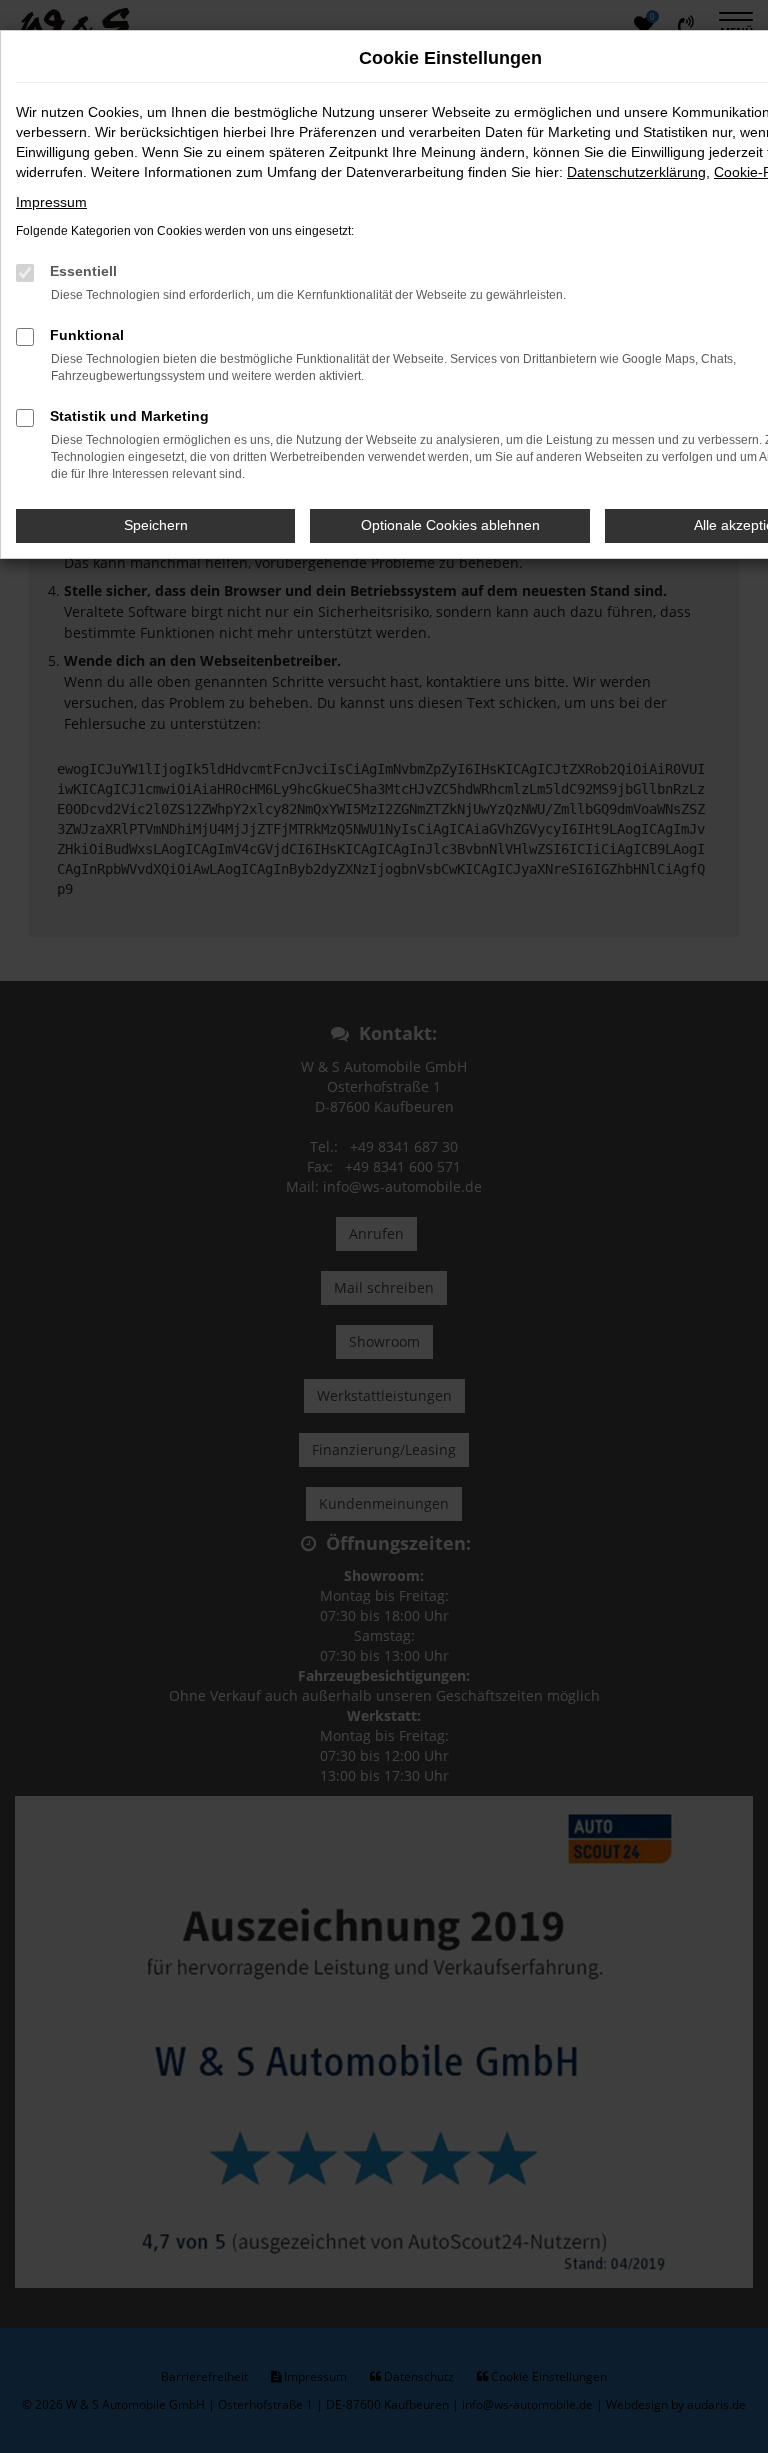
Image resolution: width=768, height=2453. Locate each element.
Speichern (156, 525)
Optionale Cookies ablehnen (450, 525)
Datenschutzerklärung (636, 172)
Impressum (51, 202)
